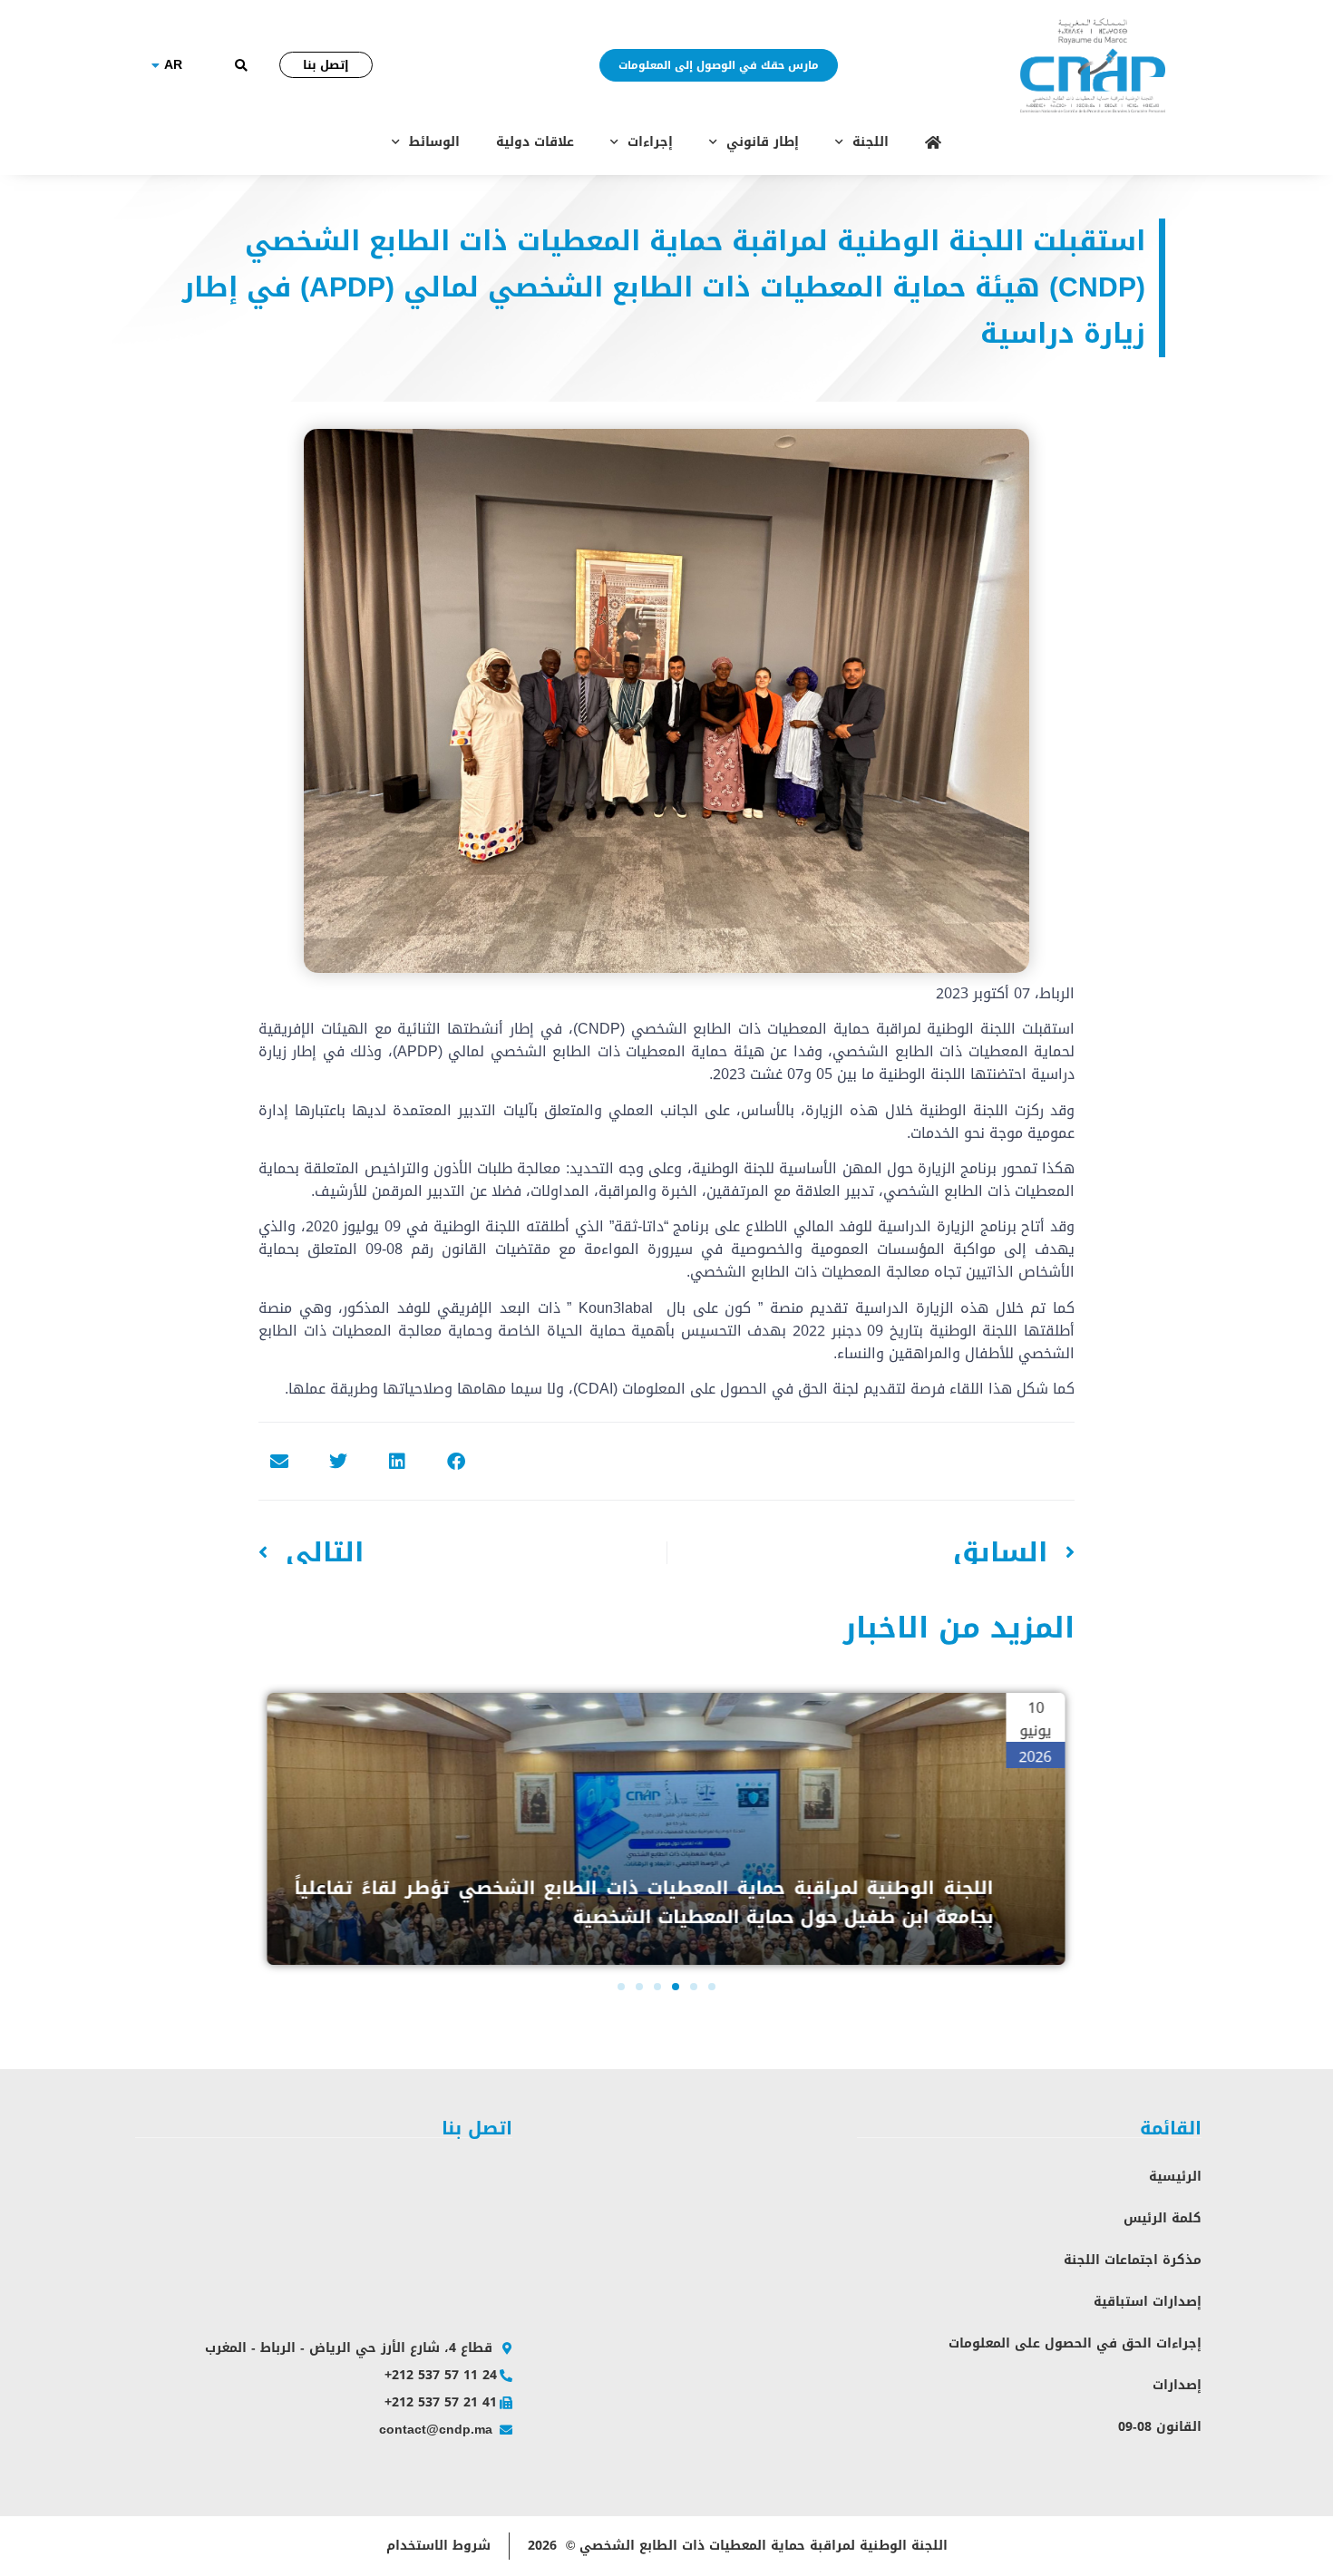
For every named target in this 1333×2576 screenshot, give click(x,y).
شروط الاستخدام (438, 2546)
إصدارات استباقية (1148, 2302)
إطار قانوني (763, 142)
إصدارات (1177, 2385)
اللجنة (871, 142)
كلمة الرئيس (1163, 2218)
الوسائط (434, 142)
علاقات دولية (535, 142)
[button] (241, 66)
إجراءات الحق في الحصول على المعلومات (1075, 2343)
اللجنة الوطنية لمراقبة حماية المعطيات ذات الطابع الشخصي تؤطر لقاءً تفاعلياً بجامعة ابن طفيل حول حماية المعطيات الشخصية (644, 1902)
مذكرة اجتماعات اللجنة (1133, 2260)
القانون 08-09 (1160, 2427)
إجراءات (650, 142)
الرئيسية (1175, 2177)
